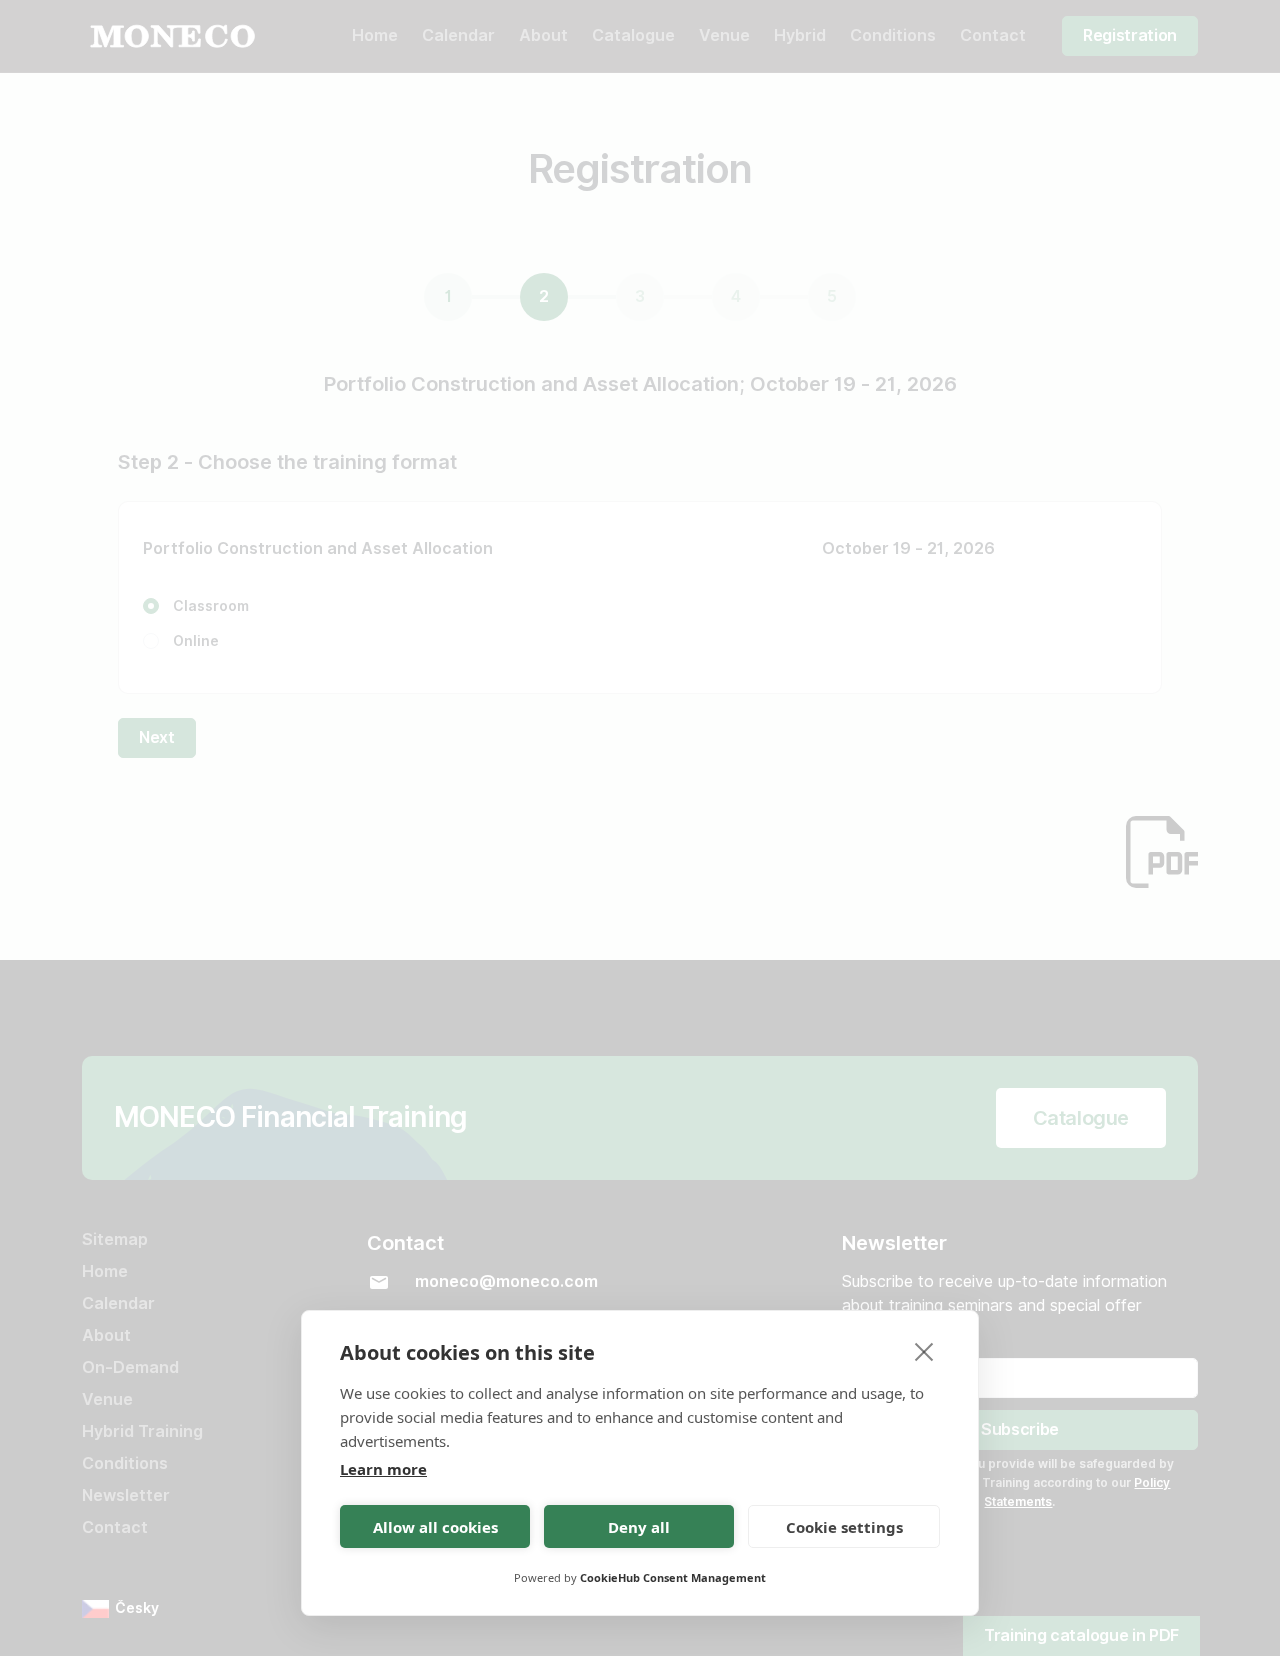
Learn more (383, 1469)
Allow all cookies (435, 1527)
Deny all (639, 1527)
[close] (924, 1351)
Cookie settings (844, 1527)
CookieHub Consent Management (673, 1577)
